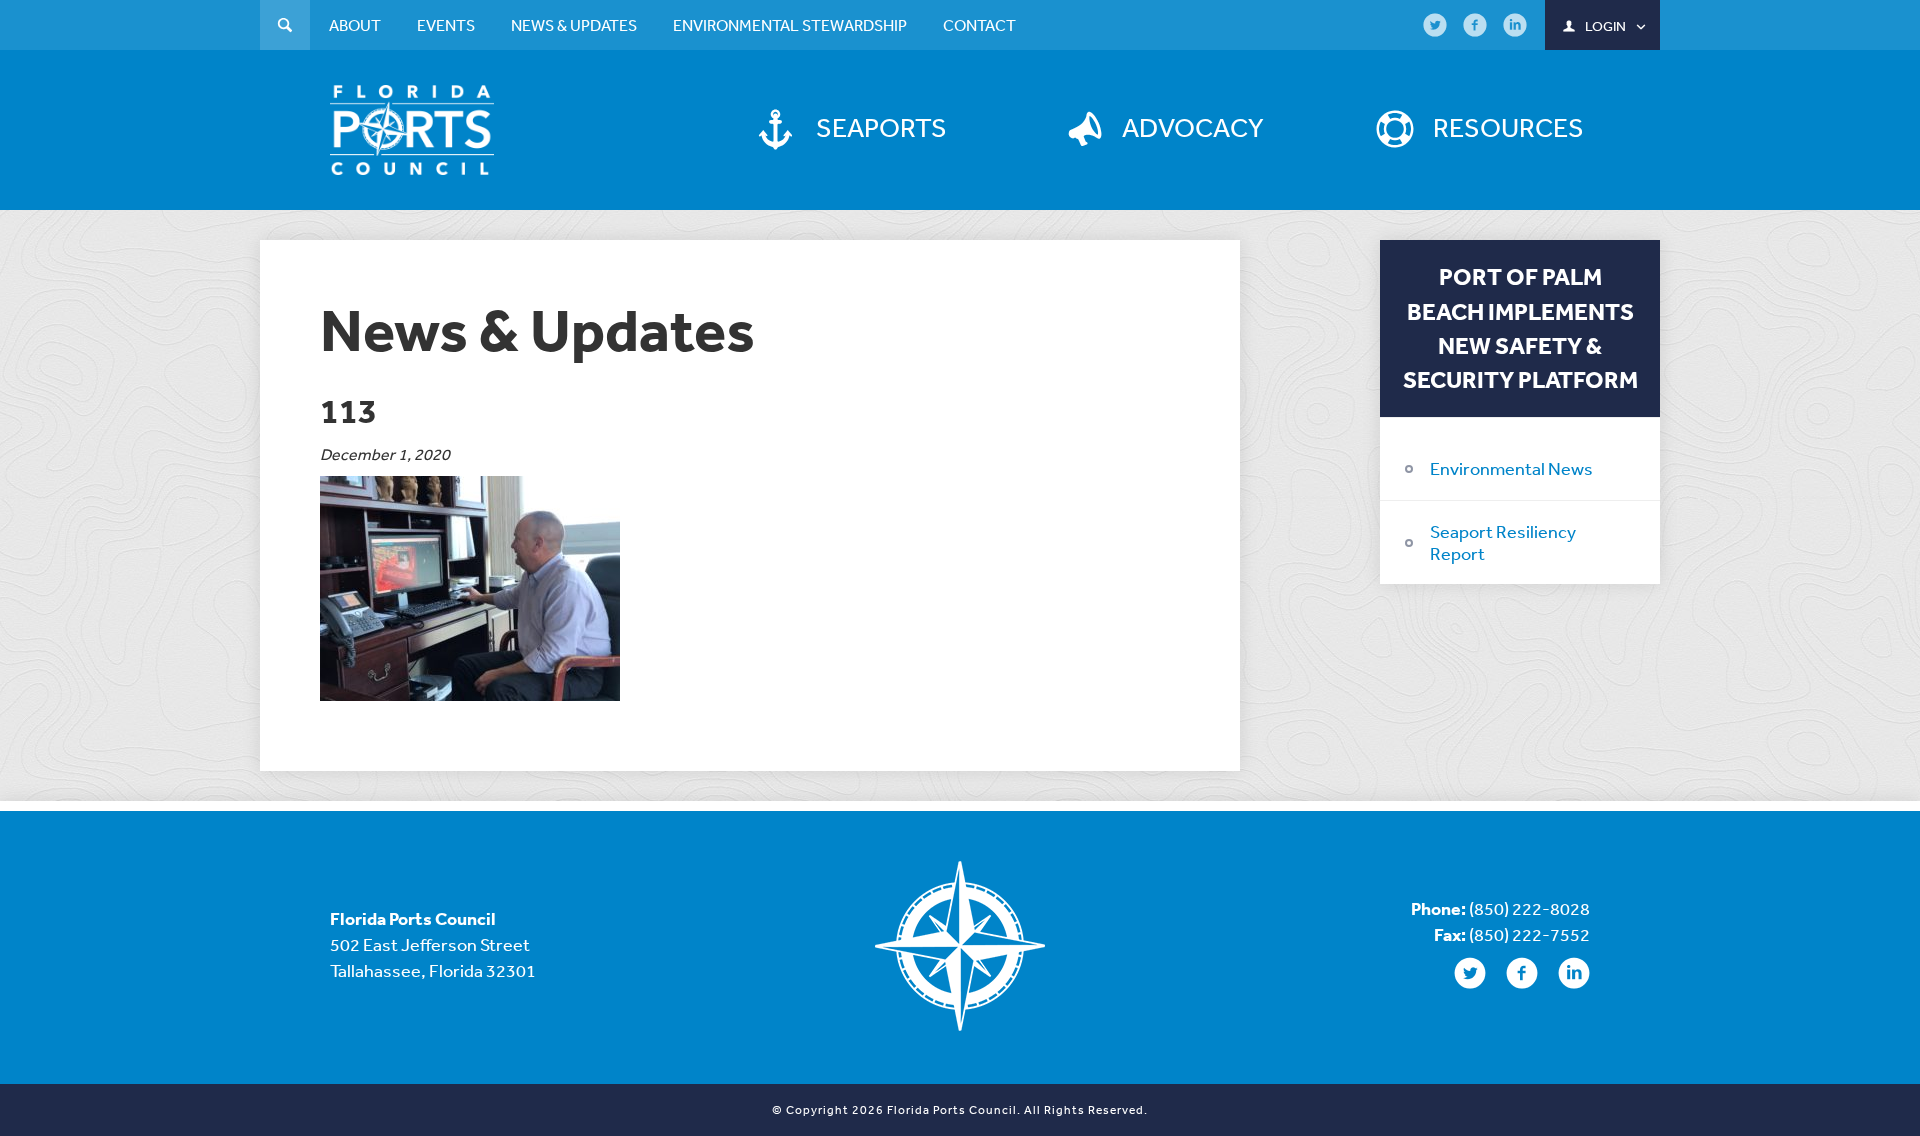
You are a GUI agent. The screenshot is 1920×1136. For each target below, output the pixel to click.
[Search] (285, 27)
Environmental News (1511, 468)
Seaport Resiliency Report (1503, 542)
